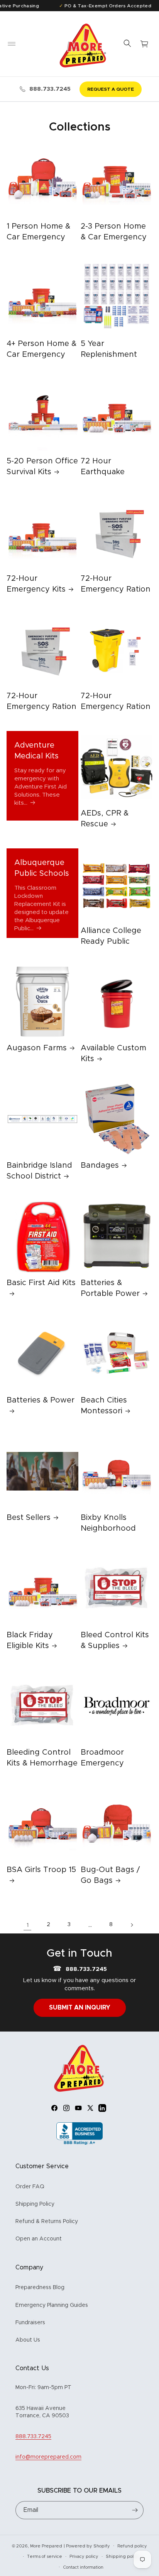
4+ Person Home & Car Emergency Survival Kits (41, 354)
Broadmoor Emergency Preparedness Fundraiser (107, 1769)
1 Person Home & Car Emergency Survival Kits (38, 237)
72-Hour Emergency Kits (36, 584)
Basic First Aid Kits (41, 1283)
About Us (28, 2340)
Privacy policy (84, 2556)
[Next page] (132, 1925)
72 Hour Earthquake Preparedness (107, 472)
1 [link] (28, 1925)
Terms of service (45, 2556)
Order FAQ (30, 2187)
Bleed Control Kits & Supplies (115, 1640)
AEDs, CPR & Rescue (105, 819)
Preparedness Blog (40, 2288)
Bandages (100, 1165)
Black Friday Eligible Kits (30, 1640)
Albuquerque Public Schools (42, 868)
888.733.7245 (50, 89)
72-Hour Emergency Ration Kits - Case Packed (41, 707)
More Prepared (46, 2546)
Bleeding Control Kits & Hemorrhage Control (42, 1763)
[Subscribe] (135, 2510)
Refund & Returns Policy (47, 2222)
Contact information (83, 2567)
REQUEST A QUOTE (111, 89)
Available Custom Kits (113, 1053)
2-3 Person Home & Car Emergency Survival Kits (114, 237)
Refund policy (132, 2546)
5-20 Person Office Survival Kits (42, 466)
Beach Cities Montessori (104, 1406)
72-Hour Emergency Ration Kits (116, 589)
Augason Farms (37, 1048)
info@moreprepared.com (48, 2457)
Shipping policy (123, 2556)
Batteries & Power (41, 1400)
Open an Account (39, 2239)
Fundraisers (30, 2323)
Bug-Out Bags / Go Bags (110, 1875)
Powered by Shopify (88, 2546)
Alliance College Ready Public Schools (111, 941)
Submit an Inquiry (80, 2008)
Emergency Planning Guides (52, 2305)
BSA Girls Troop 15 (41, 1870)
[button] (12, 44)
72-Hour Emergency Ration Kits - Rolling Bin (116, 707)
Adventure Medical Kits (36, 751)
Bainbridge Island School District (39, 1171)
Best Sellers (29, 1518)
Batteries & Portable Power (110, 1288)
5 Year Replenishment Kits (109, 354)
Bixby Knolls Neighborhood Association (108, 1528)
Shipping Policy (35, 2204)
